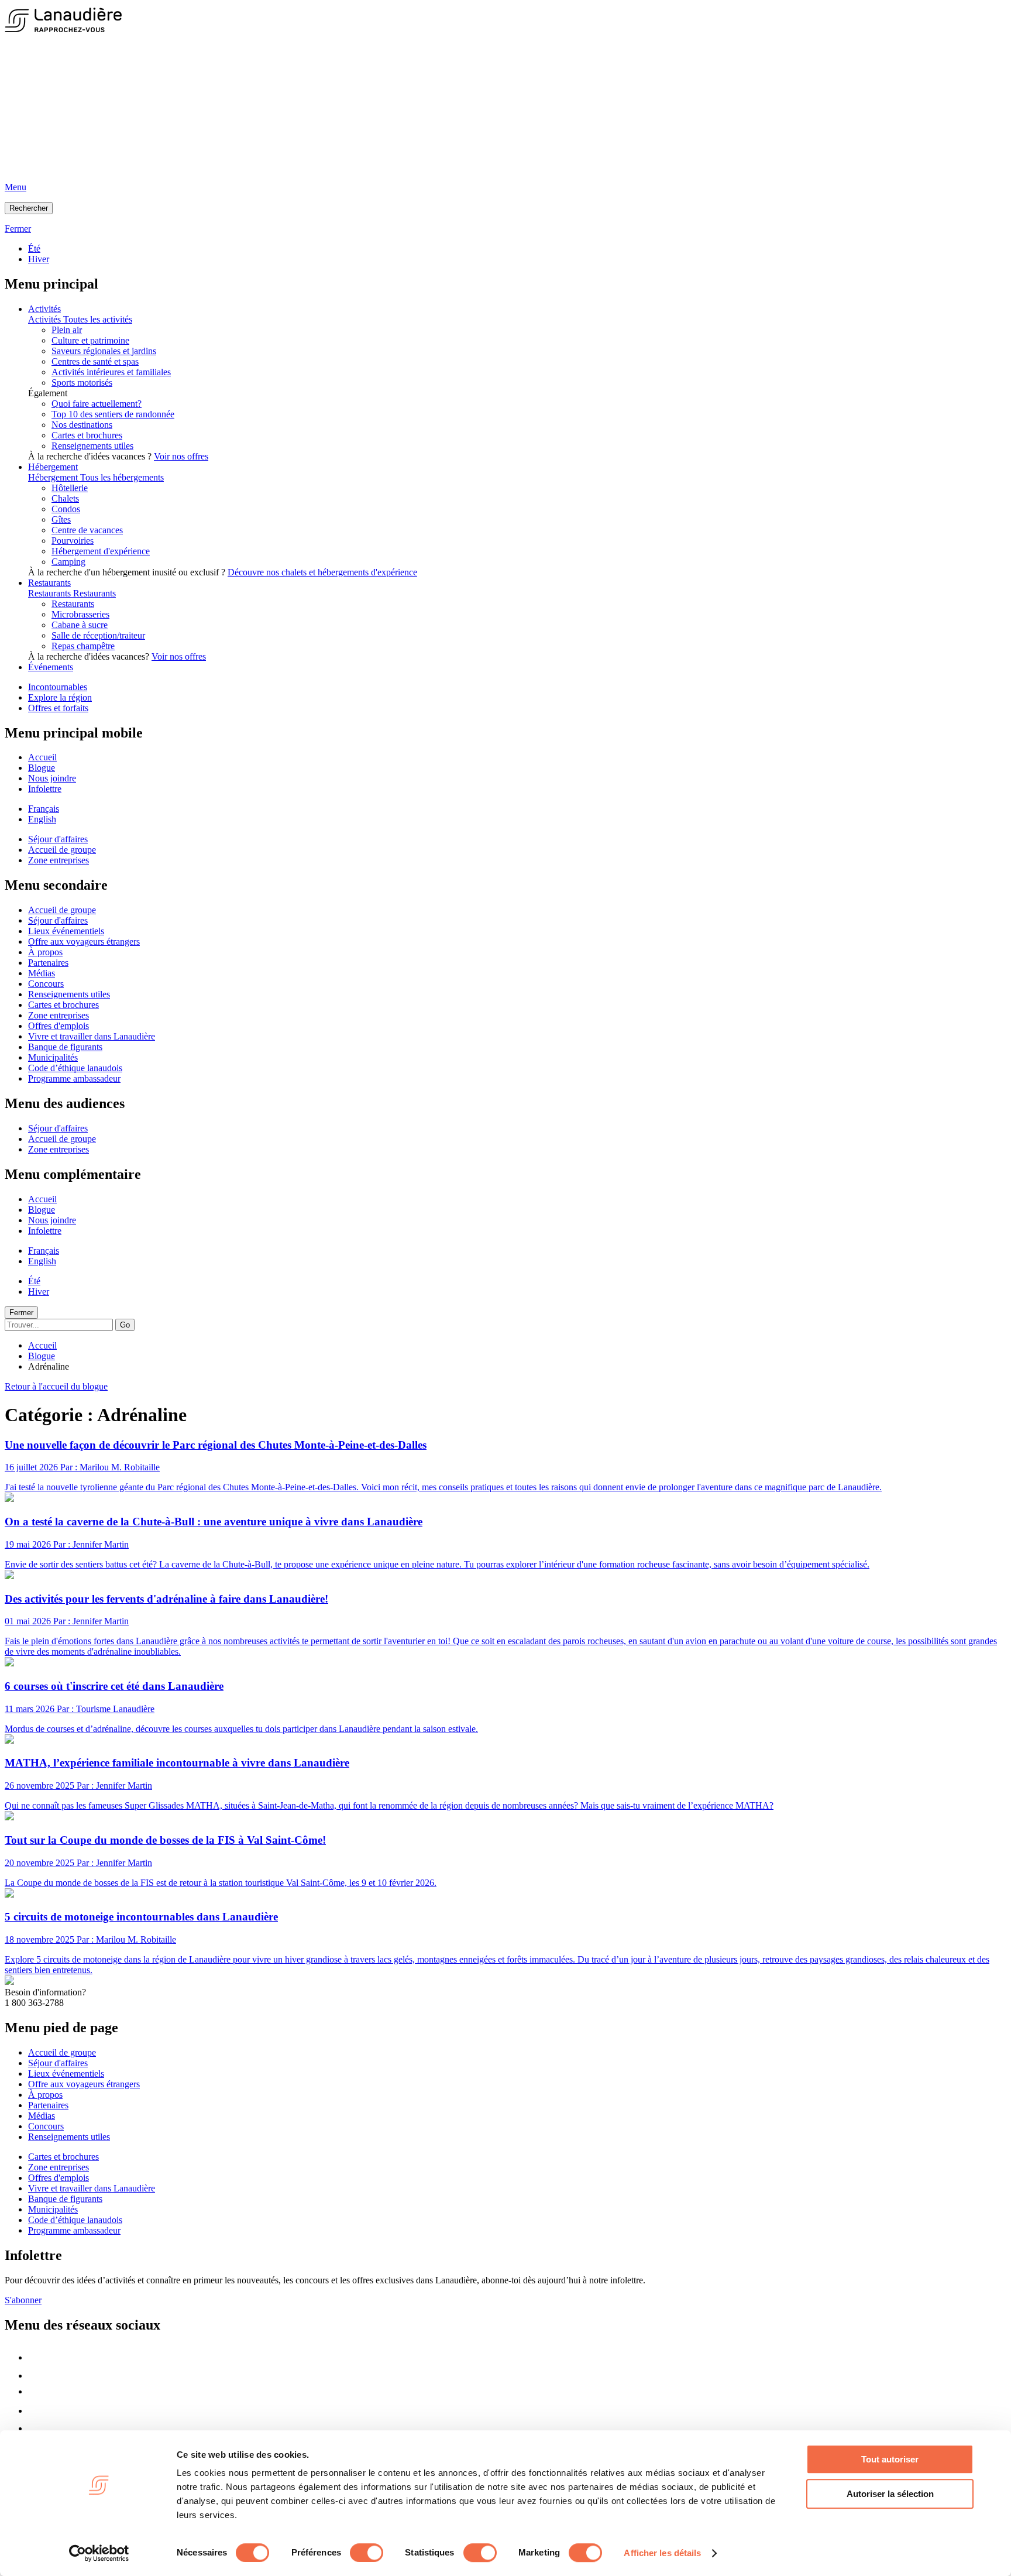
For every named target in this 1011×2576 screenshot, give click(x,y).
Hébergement (53, 467)
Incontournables (58, 687)
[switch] (367, 2553)
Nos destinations (82, 425)
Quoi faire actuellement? (97, 404)
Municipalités (53, 1057)
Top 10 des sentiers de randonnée (113, 414)
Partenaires (48, 963)
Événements (51, 667)
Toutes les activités (98, 319)
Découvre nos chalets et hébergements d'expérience (322, 572)
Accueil (42, 757)
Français (44, 809)
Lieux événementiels (66, 931)
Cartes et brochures (87, 435)
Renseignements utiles (92, 446)
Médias (42, 973)
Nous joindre (52, 778)
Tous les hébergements (122, 477)
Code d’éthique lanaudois (75, 1068)
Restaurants (49, 583)
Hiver (39, 259)
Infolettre (45, 789)
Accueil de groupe (62, 850)
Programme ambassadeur (74, 1078)
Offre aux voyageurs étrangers (84, 941)
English (42, 819)
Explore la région (60, 697)
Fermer (21, 1313)
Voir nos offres (181, 456)
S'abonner (23, 2300)
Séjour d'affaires (58, 839)
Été (34, 248)
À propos (45, 952)
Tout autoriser (890, 2459)
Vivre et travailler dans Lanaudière (92, 1036)
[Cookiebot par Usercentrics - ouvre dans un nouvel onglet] (99, 2553)
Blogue (42, 768)
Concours (46, 984)
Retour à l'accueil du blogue (56, 1386)
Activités (44, 309)
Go (125, 1325)
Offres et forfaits (58, 708)
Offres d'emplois (59, 1026)
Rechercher (29, 208)
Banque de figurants (65, 1047)
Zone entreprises (59, 860)
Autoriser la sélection (890, 2494)
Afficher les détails (662, 2553)
